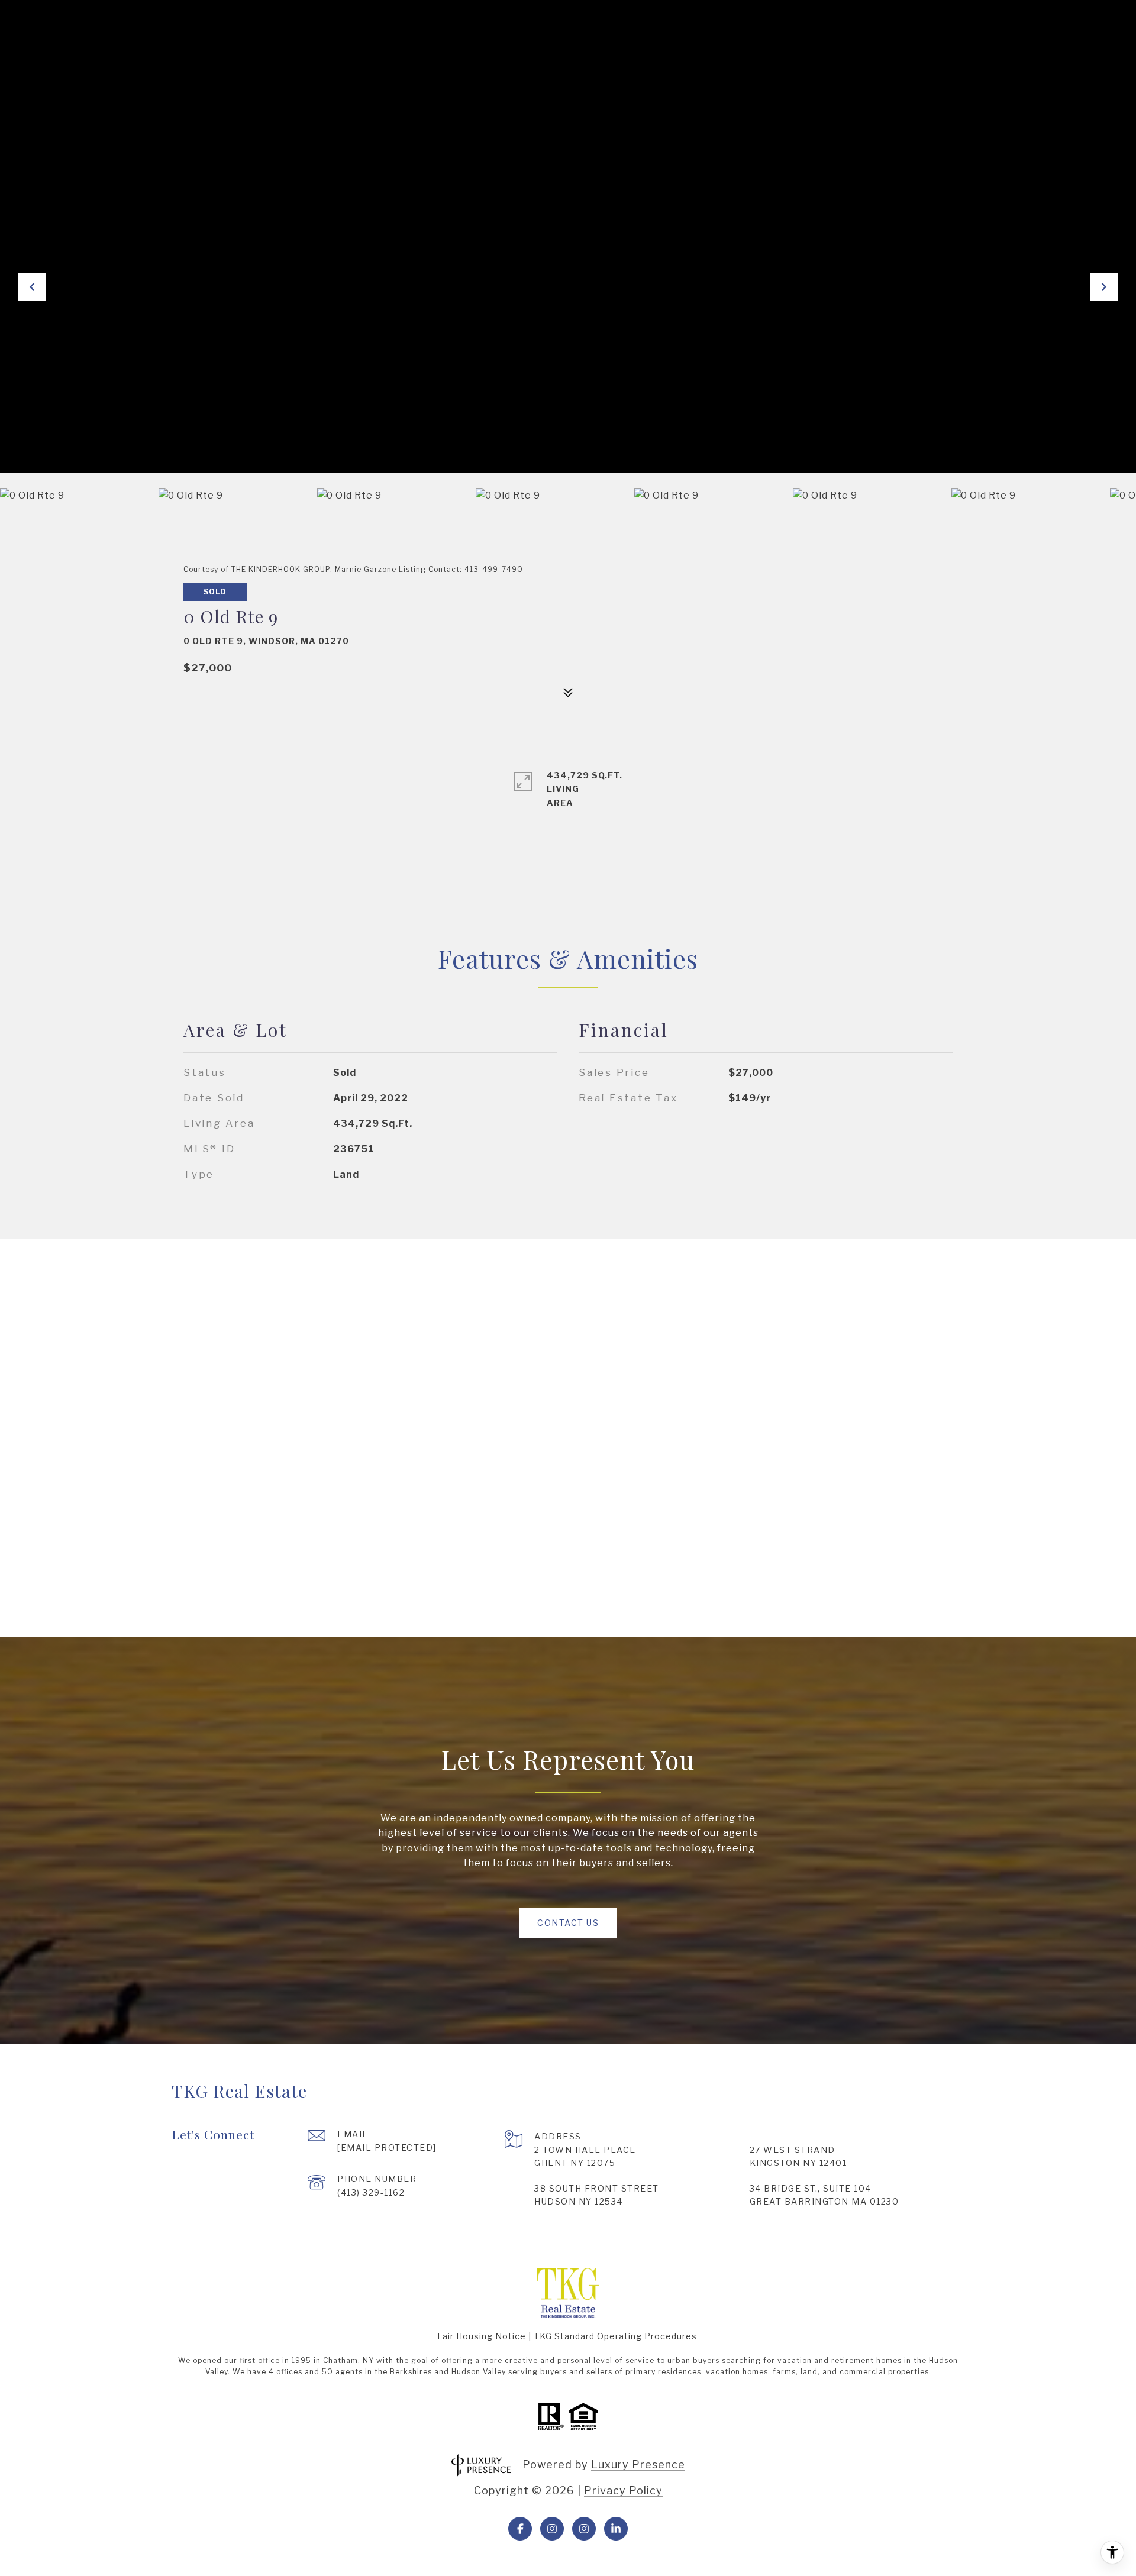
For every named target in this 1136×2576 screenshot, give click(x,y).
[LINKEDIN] (616, 2529)
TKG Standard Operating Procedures (615, 2336)
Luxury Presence (638, 2465)
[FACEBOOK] (520, 2529)
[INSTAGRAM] (552, 2529)
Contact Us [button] (568, 1923)
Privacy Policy (623, 2491)
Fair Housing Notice (482, 2336)
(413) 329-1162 (371, 2192)
